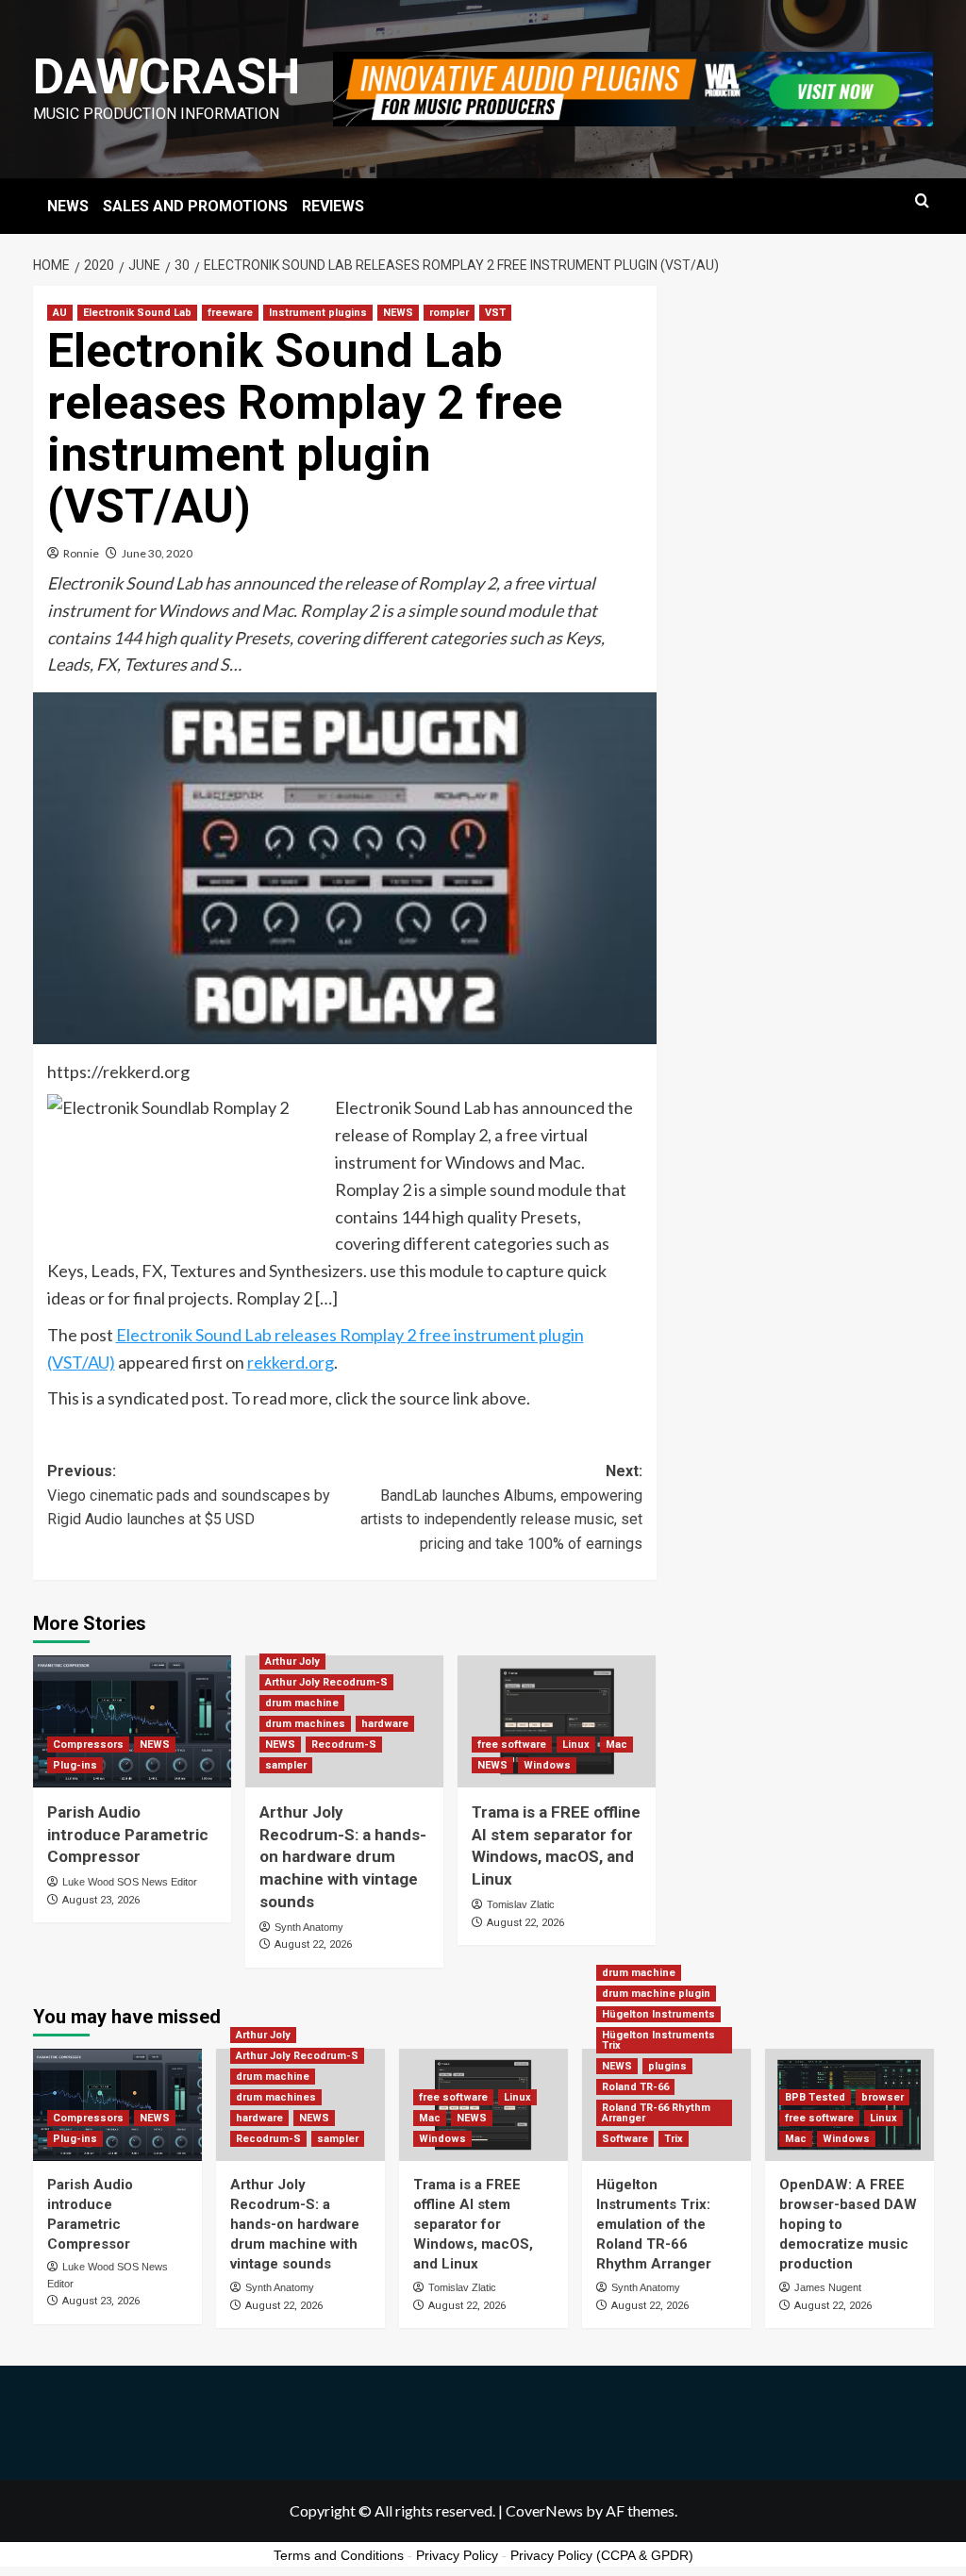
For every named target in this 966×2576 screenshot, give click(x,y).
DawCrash (167, 77)
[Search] (922, 201)
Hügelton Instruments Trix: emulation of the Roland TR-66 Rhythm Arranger (654, 2224)
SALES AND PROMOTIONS (195, 206)
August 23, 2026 (101, 1900)
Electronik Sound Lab (137, 313)
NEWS (68, 206)
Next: (501, 1507)
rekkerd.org (291, 1362)
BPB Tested (815, 2097)
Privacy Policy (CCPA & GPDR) (602, 2555)
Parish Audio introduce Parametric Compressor (128, 1835)
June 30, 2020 (157, 553)
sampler (286, 1765)
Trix (674, 2139)
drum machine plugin (656, 1994)
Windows (547, 1765)
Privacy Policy (457, 2555)
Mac (616, 1745)
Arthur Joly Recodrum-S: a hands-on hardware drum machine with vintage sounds (343, 1857)
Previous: (189, 1495)
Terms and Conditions (339, 2555)
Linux (576, 1745)
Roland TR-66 (635, 2087)
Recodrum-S (344, 1745)
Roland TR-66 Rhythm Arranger (656, 2113)
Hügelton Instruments (658, 2014)
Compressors (88, 1745)
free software (512, 1745)
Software (625, 2139)
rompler (449, 313)
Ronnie (81, 553)
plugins (667, 2066)
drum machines (305, 1724)
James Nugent (828, 2287)
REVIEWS (333, 206)
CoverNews (544, 2510)
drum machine (302, 1703)
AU (60, 313)
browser (883, 2097)
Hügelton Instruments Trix (658, 2040)
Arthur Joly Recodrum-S (326, 1682)
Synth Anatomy (309, 1927)
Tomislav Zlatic (521, 1904)
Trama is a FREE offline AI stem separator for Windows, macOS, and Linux (473, 2224)
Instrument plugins (318, 313)
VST (495, 313)
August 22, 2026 (313, 1944)
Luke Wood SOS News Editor (130, 1882)
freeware (230, 313)
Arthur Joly (292, 1662)
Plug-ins (75, 1765)
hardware (385, 1724)
